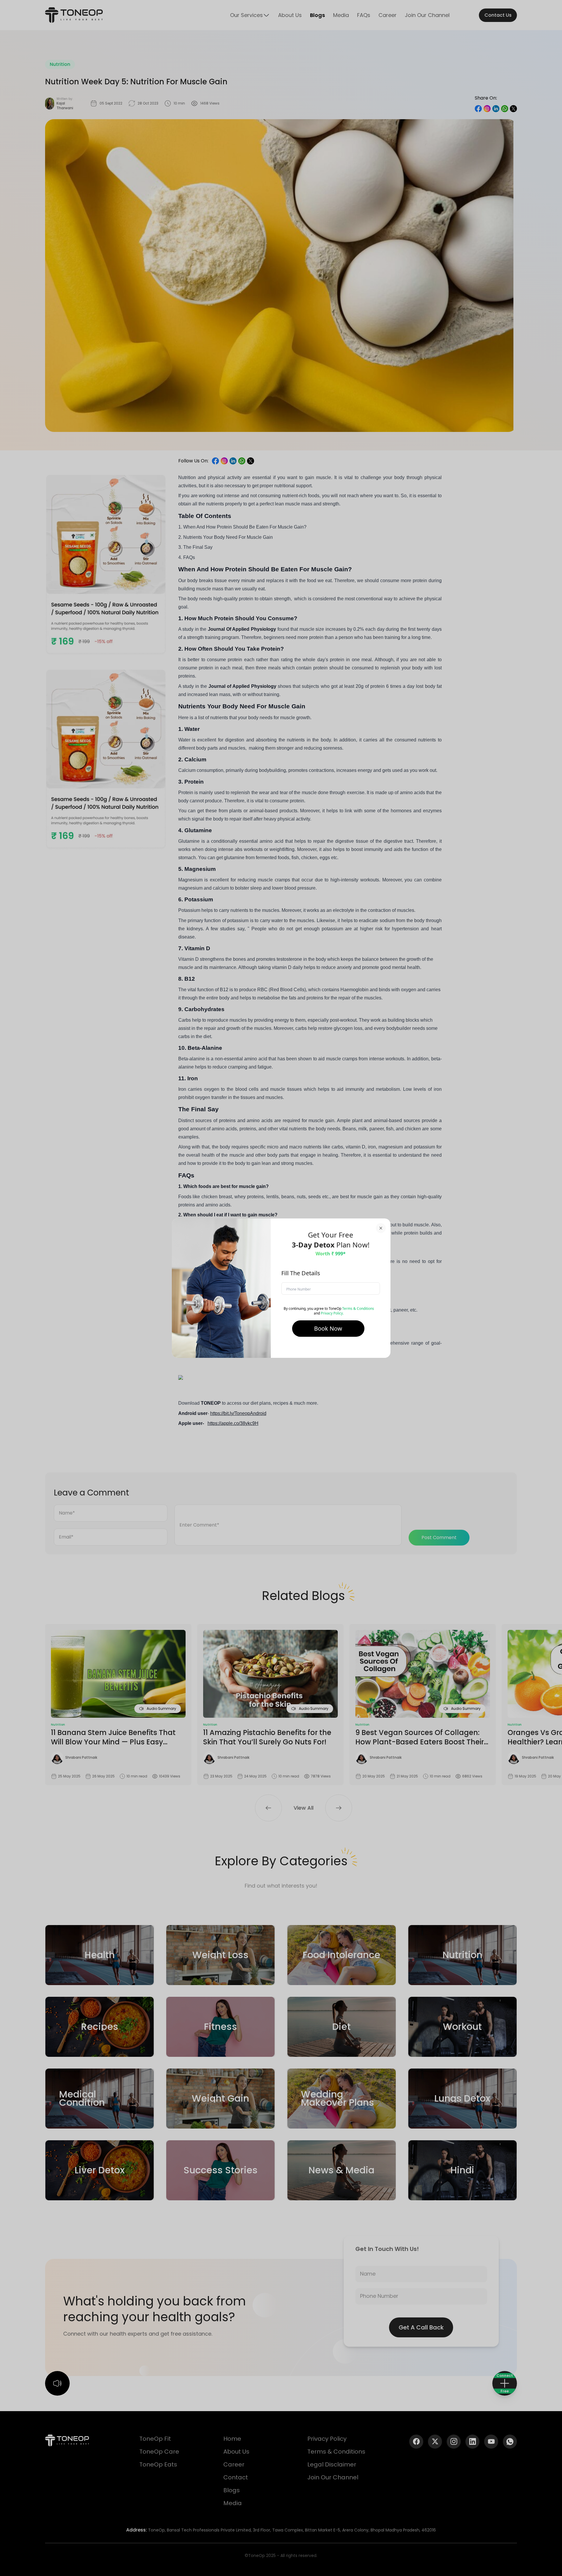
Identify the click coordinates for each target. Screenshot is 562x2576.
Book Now (328, 1328)
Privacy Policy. (332, 1313)
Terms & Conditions (358, 1308)
